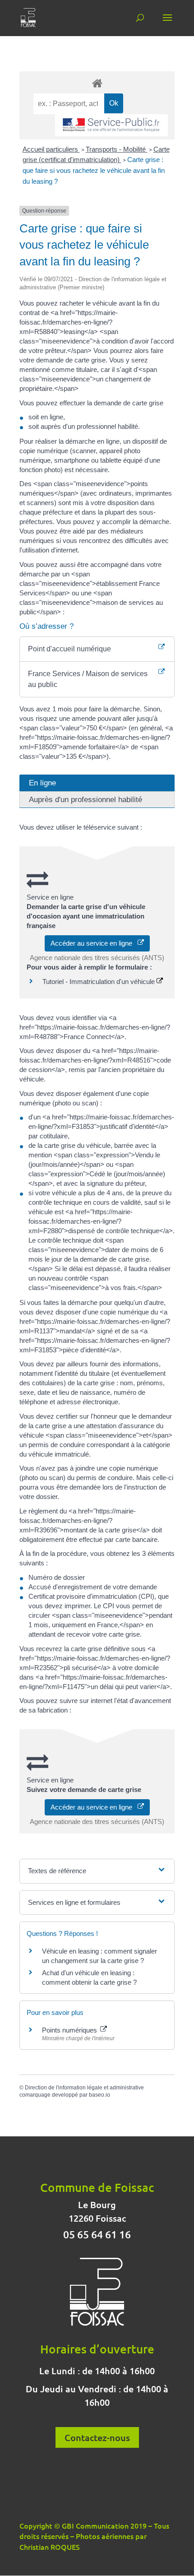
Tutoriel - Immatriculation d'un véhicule (99, 982)
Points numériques (70, 2030)
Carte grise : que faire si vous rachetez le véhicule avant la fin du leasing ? (94, 170)
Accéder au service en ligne (94, 943)
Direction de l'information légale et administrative (84, 2088)
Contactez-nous (97, 2437)
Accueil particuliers (51, 149)
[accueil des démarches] (97, 83)
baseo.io (99, 2095)
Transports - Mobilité (117, 149)
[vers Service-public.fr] (111, 125)
